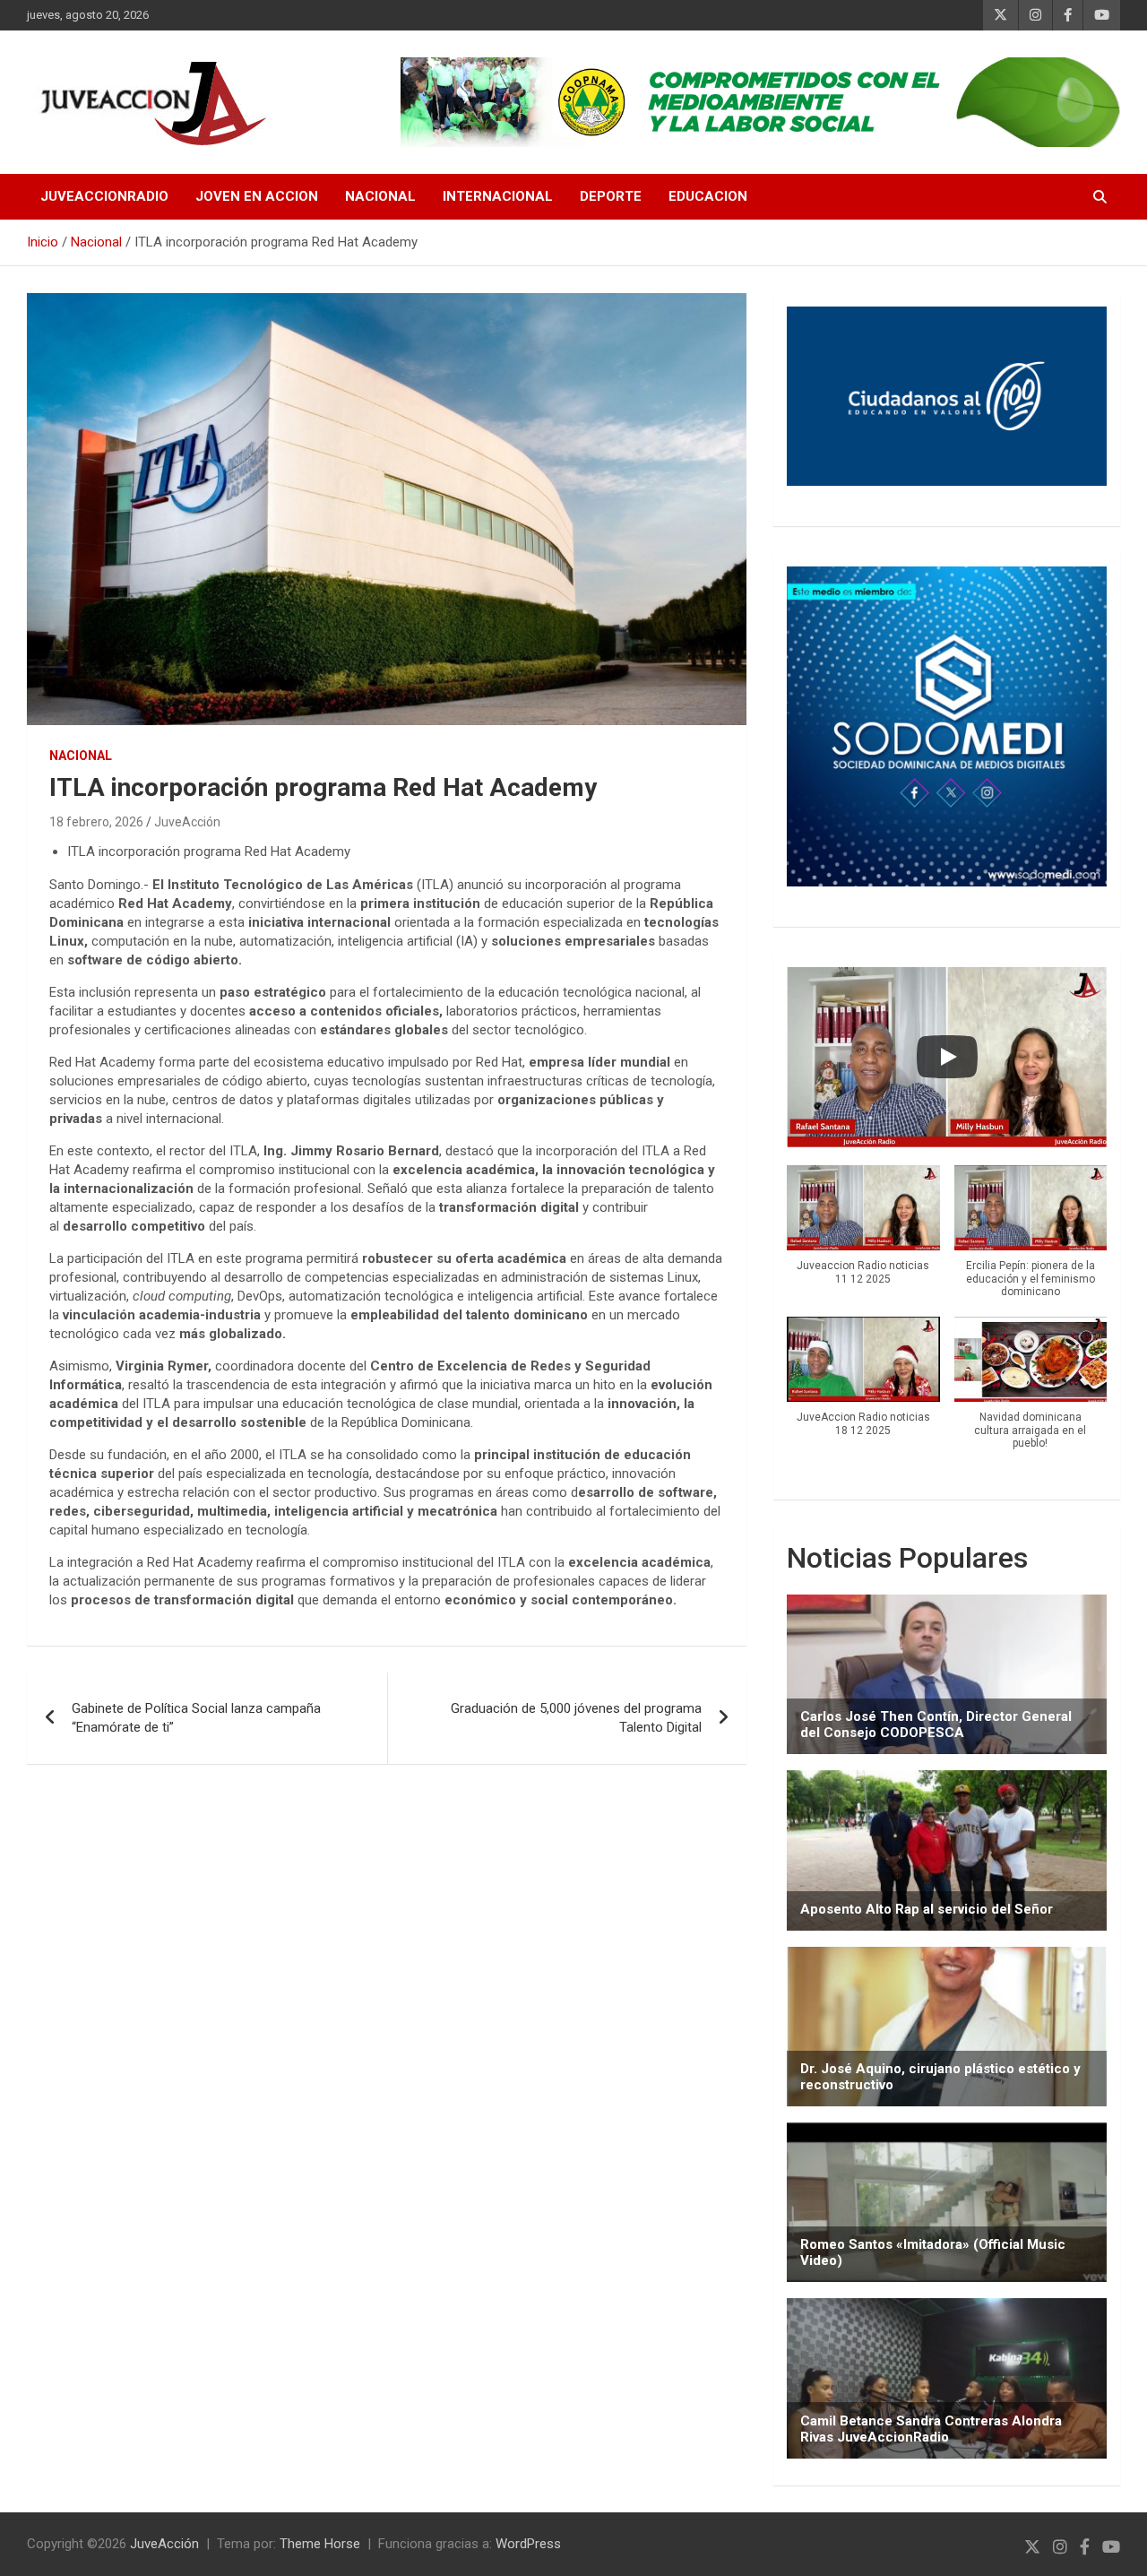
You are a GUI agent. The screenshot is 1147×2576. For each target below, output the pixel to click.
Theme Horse (320, 2544)
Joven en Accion (257, 196)
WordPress (528, 2544)
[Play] (947, 1057)
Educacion (708, 196)
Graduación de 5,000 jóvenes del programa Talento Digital (576, 1718)
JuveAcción (187, 822)
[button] (863, 1235)
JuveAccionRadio (104, 196)
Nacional (380, 196)
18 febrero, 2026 (96, 822)
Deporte (611, 196)
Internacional (498, 196)
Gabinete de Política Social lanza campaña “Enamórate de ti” (196, 1718)
